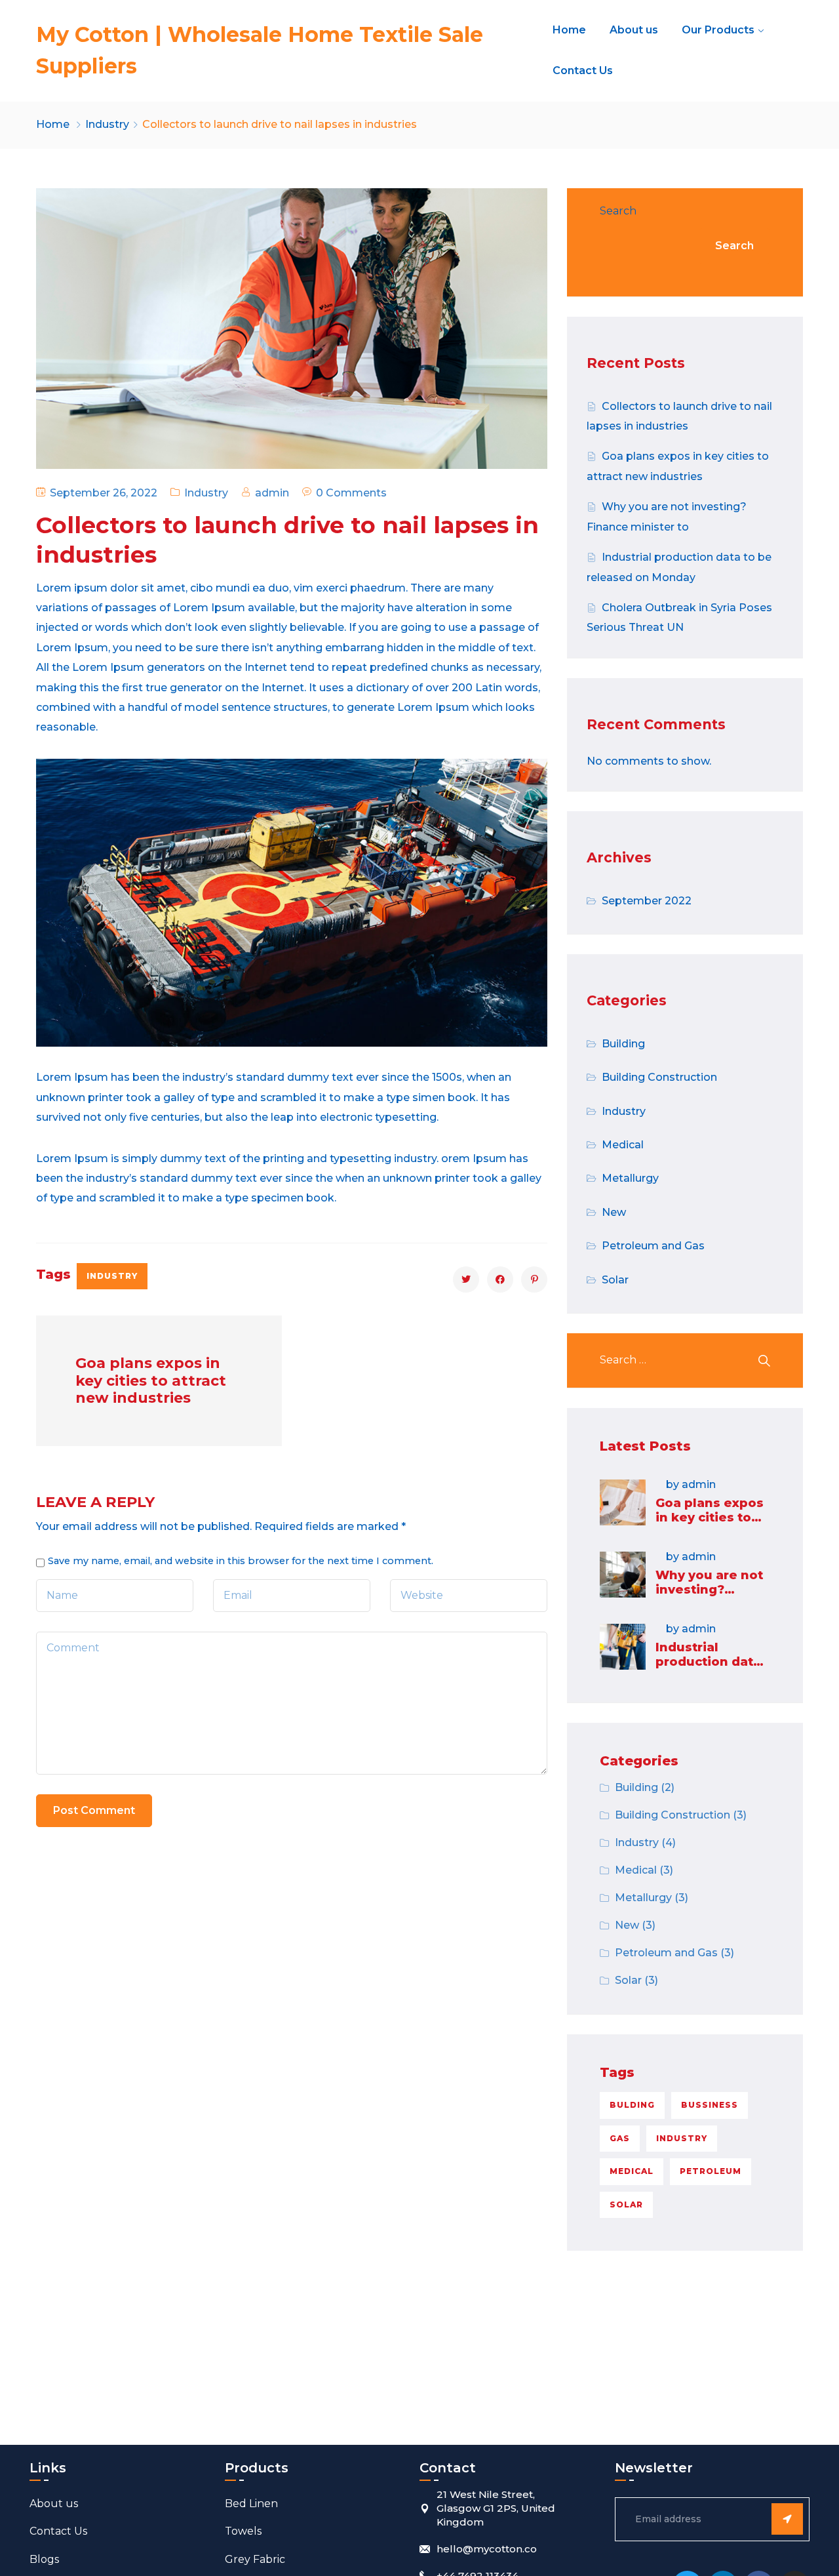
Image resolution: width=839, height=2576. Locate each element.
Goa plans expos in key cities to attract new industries (710, 1524)
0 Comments (351, 493)
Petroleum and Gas (653, 1246)
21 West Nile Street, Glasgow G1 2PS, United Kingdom (496, 2508)
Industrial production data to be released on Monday (708, 1669)
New (614, 1212)
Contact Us (583, 70)
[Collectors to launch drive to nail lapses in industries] (466, 1279)
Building (623, 1044)
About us (634, 30)
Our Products (718, 30)
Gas (620, 2138)
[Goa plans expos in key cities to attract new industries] (623, 1502)
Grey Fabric (255, 2559)
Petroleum (711, 2171)
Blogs (44, 2559)
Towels (243, 2531)
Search (618, 211)
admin (272, 493)
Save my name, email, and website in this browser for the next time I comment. (241, 1561)
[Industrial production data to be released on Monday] (623, 1647)
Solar (615, 1280)
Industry (107, 124)
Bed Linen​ (251, 2504)
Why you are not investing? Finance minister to (711, 1597)
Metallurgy (630, 1178)
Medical (623, 1145)
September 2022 (647, 901)
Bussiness (710, 2105)
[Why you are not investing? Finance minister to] (623, 1575)
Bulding (632, 2105)
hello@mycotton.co (487, 2549)
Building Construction (659, 1077)
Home (569, 30)
